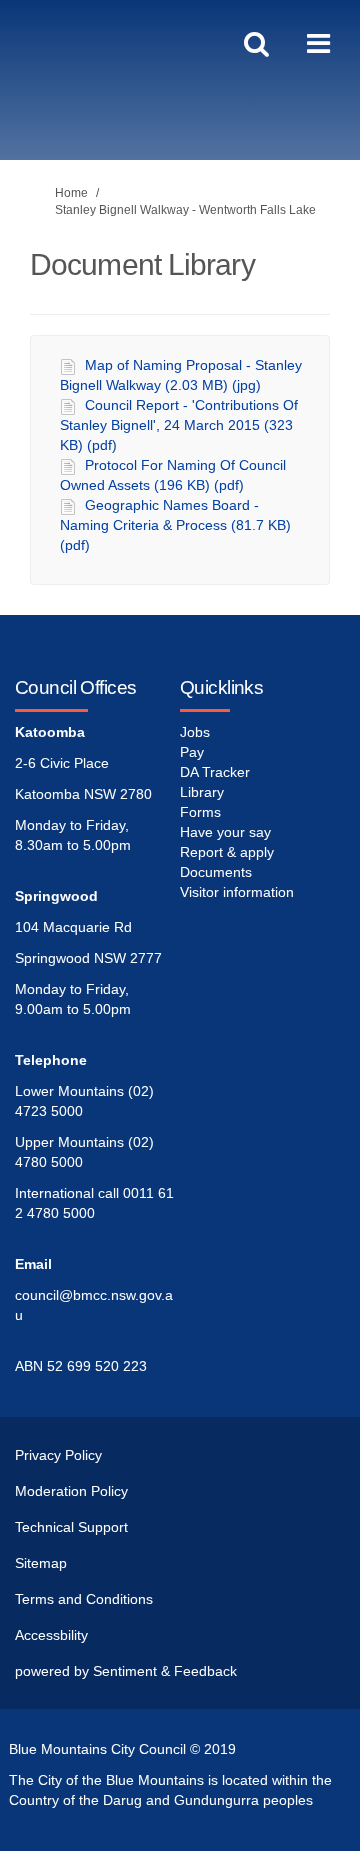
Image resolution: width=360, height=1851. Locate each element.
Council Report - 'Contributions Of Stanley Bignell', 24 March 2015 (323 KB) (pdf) (179, 425)
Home (71, 193)
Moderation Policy (71, 1491)
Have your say (225, 832)
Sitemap (41, 1563)
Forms (200, 812)
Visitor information (237, 892)
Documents (216, 872)
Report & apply (227, 852)
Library (202, 792)
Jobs (195, 732)
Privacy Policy (58, 1455)
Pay (192, 752)
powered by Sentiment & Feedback (126, 1671)
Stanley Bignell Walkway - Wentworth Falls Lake (185, 210)
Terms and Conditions (84, 1599)
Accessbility (51, 1635)
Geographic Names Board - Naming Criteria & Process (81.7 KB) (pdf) (175, 525)
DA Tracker (215, 772)
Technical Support (71, 1527)
